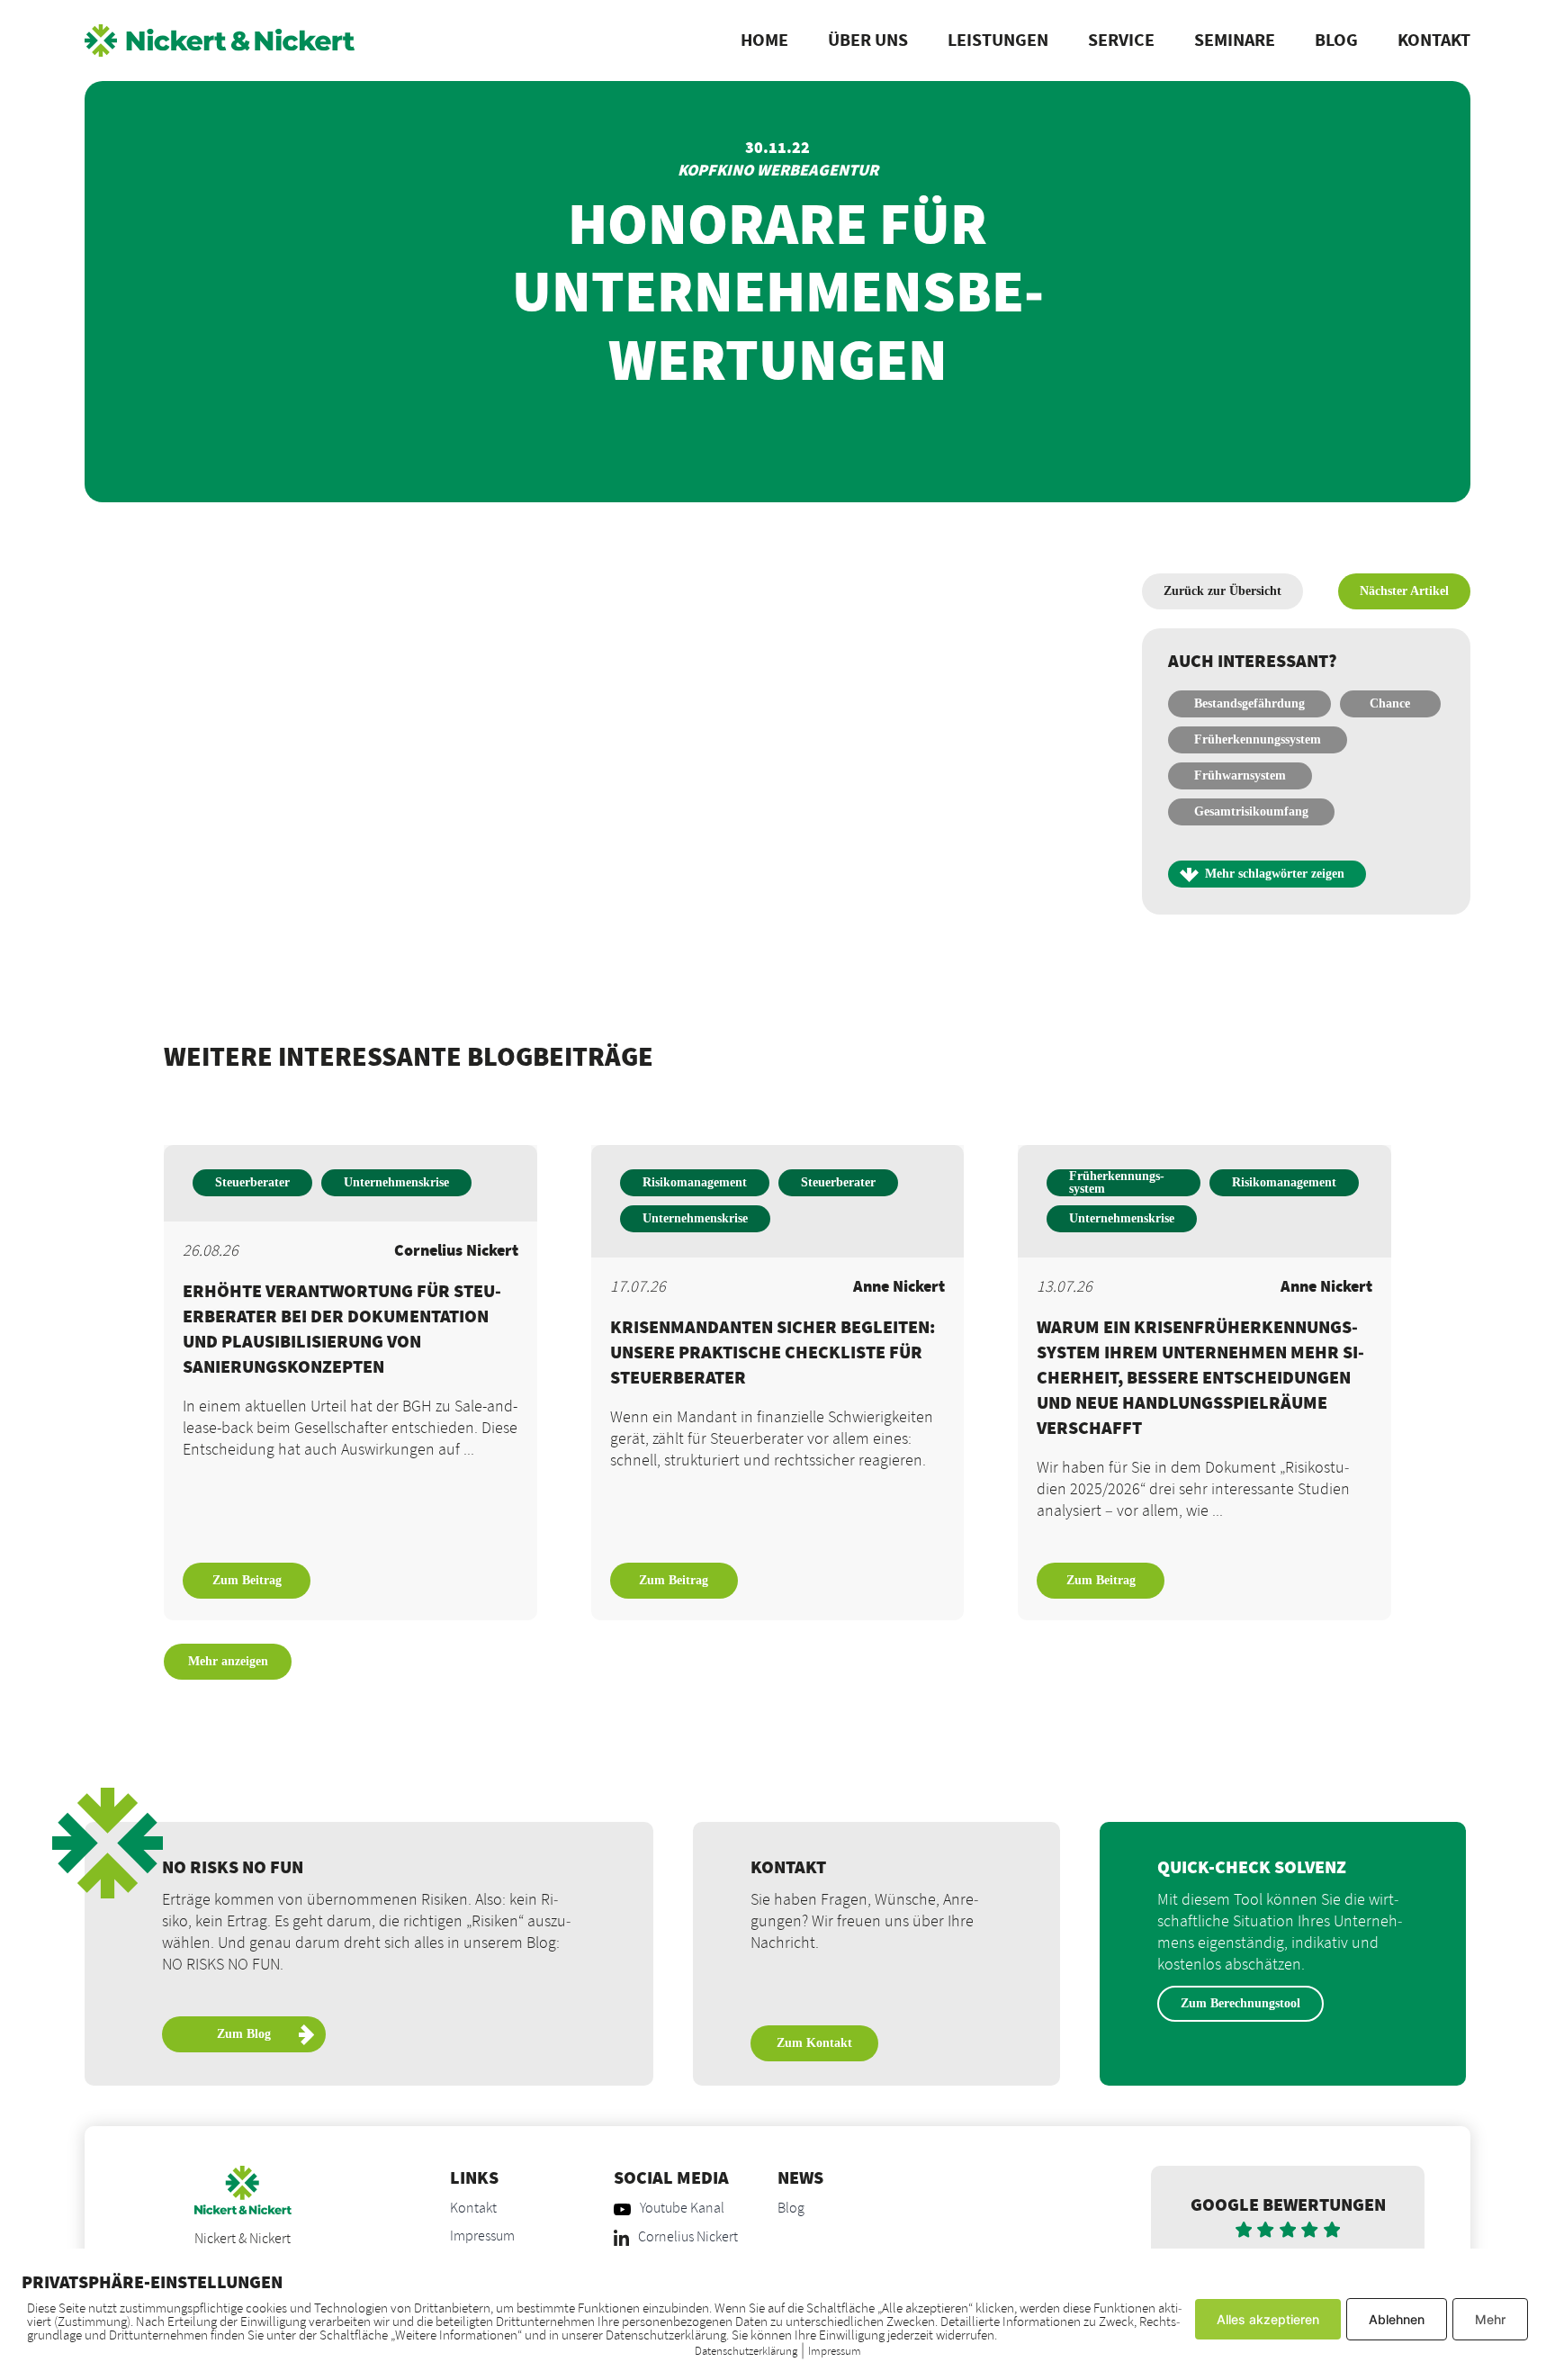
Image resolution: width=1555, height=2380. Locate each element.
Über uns (868, 41)
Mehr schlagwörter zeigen (1275, 874)
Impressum (482, 2237)
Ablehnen (1397, 2319)
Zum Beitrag (247, 1580)
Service (1121, 41)
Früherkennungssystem (1258, 739)
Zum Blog (244, 2034)
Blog (1336, 41)
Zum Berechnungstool (1240, 2003)
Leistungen (998, 41)
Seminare (1235, 41)
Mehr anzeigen (228, 1661)
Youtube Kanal (682, 2209)
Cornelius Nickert (688, 2238)
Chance (1390, 703)
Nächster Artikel (1404, 591)
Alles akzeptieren (1268, 2319)
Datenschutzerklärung (746, 2351)
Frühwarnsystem (1240, 775)
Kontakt (1434, 41)
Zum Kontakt (814, 2043)
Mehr (1490, 2319)
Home (764, 41)
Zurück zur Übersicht (1222, 591)
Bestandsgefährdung (1249, 703)
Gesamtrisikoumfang (1251, 811)
